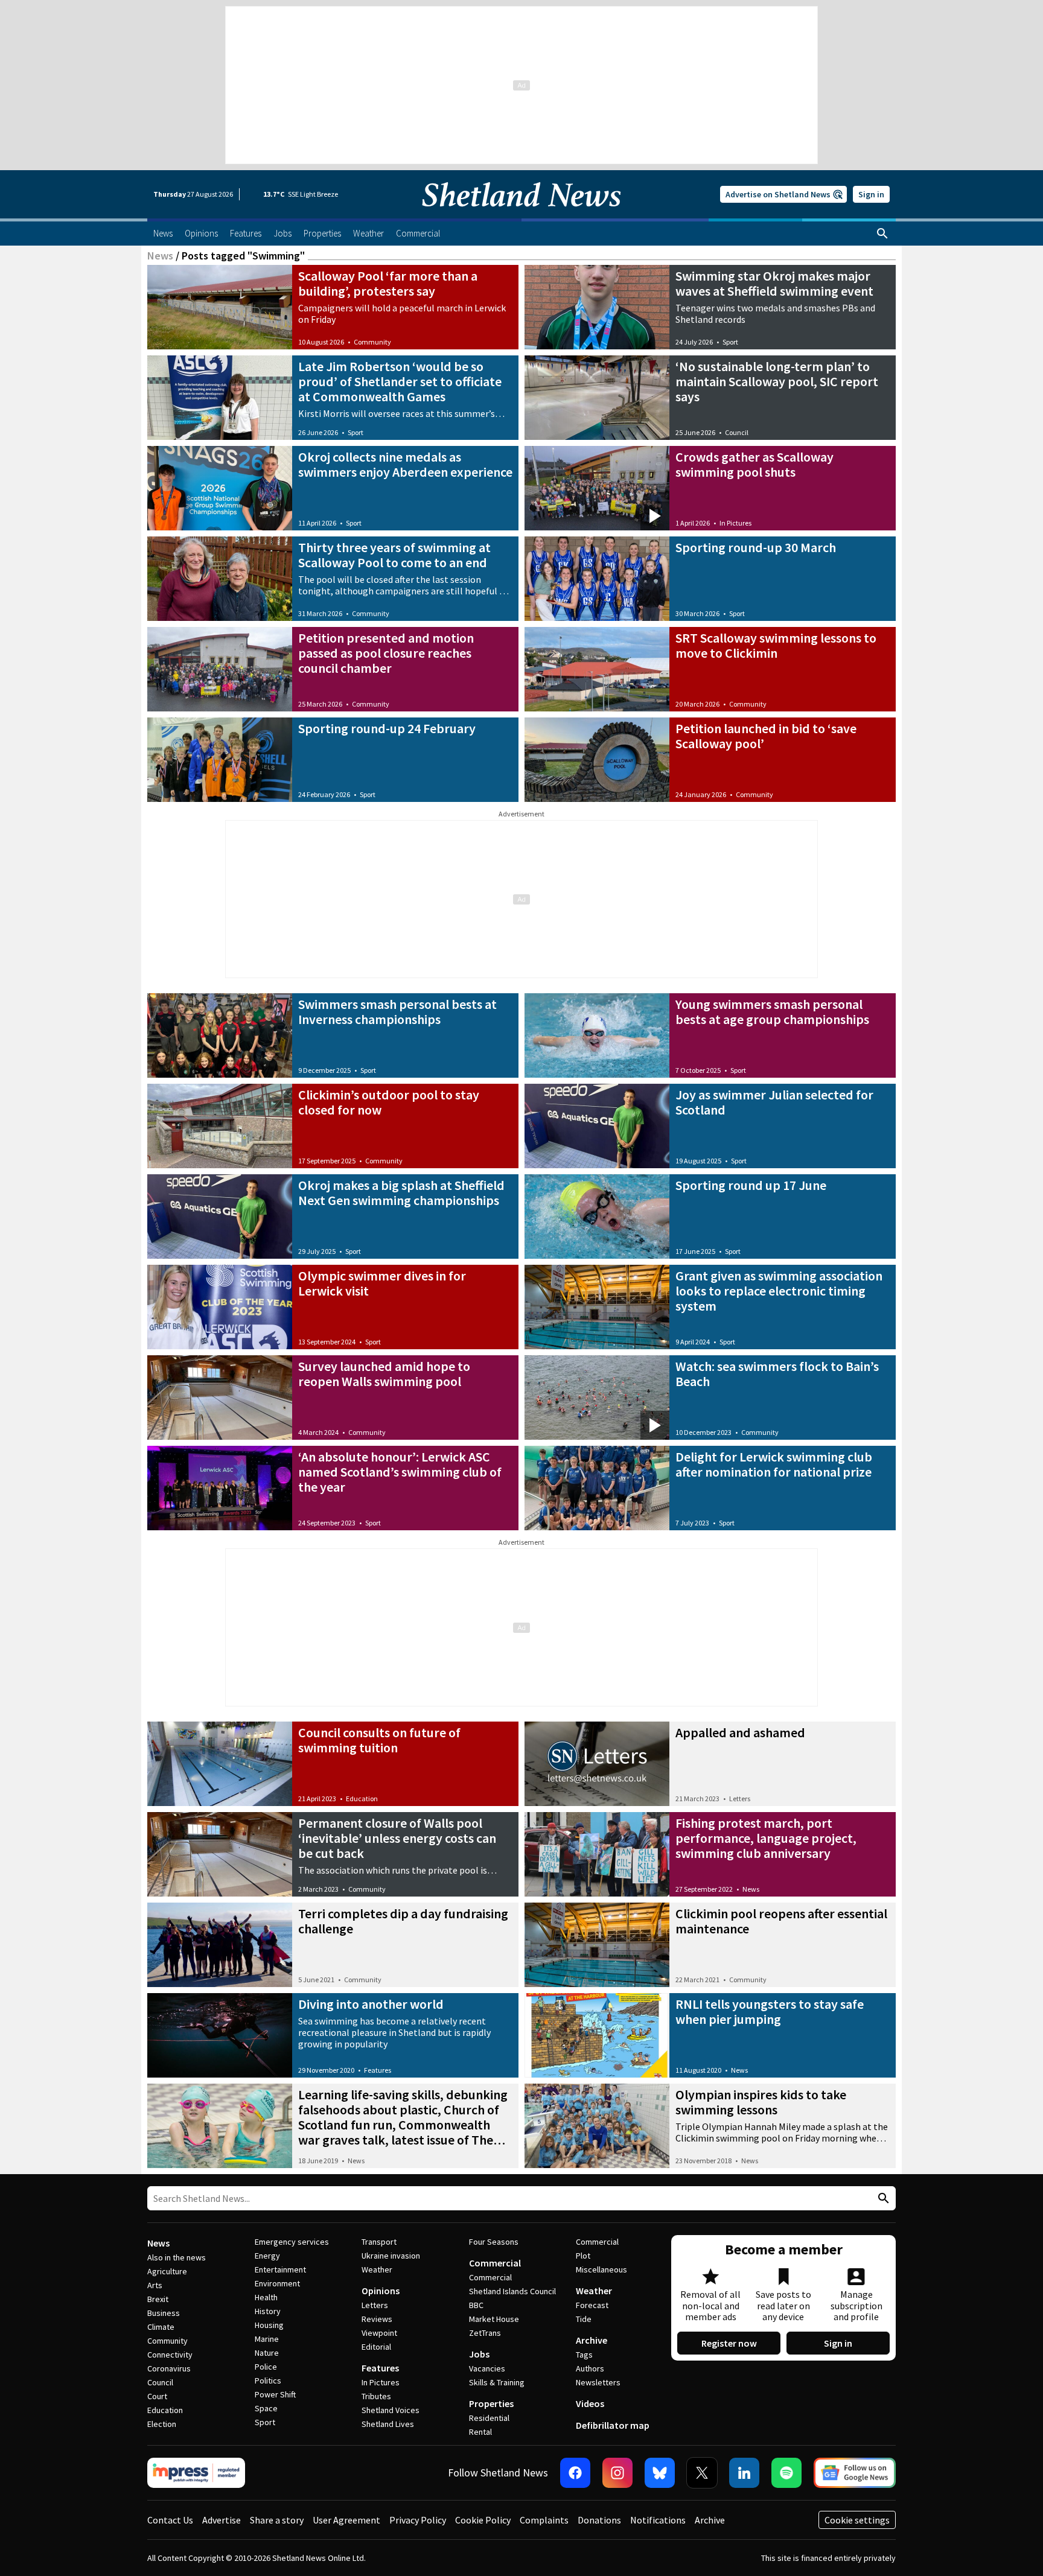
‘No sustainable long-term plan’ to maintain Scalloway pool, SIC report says (777, 381)
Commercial (495, 2263)
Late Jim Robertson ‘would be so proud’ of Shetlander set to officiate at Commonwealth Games (400, 381)
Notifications (658, 2520)
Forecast (592, 2305)
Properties (491, 2403)
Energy (267, 2256)
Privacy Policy (418, 2520)
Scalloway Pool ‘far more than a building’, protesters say (388, 283)
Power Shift (275, 2394)
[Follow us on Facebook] (575, 2473)
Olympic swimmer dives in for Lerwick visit (382, 1283)
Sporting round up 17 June (751, 1185)
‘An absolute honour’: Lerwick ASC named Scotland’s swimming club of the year (400, 1472)
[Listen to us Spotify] (786, 2473)
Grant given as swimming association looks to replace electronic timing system (779, 1291)
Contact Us (170, 2520)
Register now (729, 2343)
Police (266, 2367)
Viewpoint (379, 2333)
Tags (584, 2355)
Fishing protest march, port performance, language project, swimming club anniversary (766, 1838)
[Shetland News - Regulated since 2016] (196, 2473)
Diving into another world (371, 2004)
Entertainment (280, 2269)
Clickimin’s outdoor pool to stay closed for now (389, 1102)
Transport (379, 2242)
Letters (740, 1798)
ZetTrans (485, 2333)
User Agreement (346, 2520)
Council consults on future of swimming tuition (379, 1740)
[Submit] (882, 2199)
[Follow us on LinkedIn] (744, 2473)
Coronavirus (169, 2368)
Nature (267, 2353)
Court (157, 2396)
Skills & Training (497, 2382)
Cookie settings (857, 2520)
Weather (377, 2269)
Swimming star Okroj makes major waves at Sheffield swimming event (774, 283)
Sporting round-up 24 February (387, 728)
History (268, 2311)
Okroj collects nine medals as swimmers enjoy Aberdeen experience (405, 464)
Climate (161, 2327)
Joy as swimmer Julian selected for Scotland (774, 1102)
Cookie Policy (483, 2520)
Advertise (222, 2520)
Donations (599, 2520)
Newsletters (598, 2382)
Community (372, 342)
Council (737, 432)
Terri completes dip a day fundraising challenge (403, 1921)
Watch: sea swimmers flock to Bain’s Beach (777, 1374)
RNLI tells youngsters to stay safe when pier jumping (770, 2012)
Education (362, 1798)
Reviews (377, 2319)
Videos (590, 2403)
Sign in (871, 194)
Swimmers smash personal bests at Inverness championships (397, 1012)
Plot (583, 2256)
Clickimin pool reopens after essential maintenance (781, 1921)
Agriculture (167, 2271)
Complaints (544, 2520)
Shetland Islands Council (512, 2291)
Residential (489, 2418)
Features (378, 2070)
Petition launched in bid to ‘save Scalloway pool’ (766, 736)
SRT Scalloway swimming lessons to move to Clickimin (776, 645)
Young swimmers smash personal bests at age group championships (772, 1012)
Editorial (376, 2347)
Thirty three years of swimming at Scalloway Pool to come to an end (394, 555)
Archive (592, 2340)
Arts (155, 2285)
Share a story (277, 2520)
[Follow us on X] (702, 2473)
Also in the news (177, 2257)
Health (266, 2297)
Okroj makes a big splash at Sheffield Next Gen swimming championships (401, 1193)
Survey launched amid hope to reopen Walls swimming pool (384, 1374)
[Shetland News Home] (521, 215)
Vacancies (487, 2368)
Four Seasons (494, 2242)
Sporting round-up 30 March (756, 547)
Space (266, 2408)
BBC (476, 2305)
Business (164, 2313)
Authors (590, 2368)
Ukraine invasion (391, 2256)
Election (162, 2424)
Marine (267, 2339)
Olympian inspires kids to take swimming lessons (761, 2102)
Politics (268, 2380)
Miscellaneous (601, 2269)
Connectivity (170, 2355)
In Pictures (735, 523)
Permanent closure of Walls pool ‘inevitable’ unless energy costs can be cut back (397, 1838)
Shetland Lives (388, 2424)
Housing (269, 2325)
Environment (277, 2283)
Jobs (479, 2354)
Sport (730, 342)
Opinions (381, 2291)
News (160, 256)
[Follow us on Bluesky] (660, 2473)
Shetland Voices (391, 2410)
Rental (480, 2432)
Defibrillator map (613, 2425)
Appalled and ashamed (740, 1732)
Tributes (376, 2396)
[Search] (882, 234)
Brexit (158, 2299)
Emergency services (292, 2242)
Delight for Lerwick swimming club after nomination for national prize (774, 1464)
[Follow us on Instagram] (617, 2473)
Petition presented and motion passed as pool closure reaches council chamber (386, 653)
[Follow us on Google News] (855, 2473)
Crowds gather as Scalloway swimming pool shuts (754, 464)
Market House (494, 2319)
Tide (584, 2319)
